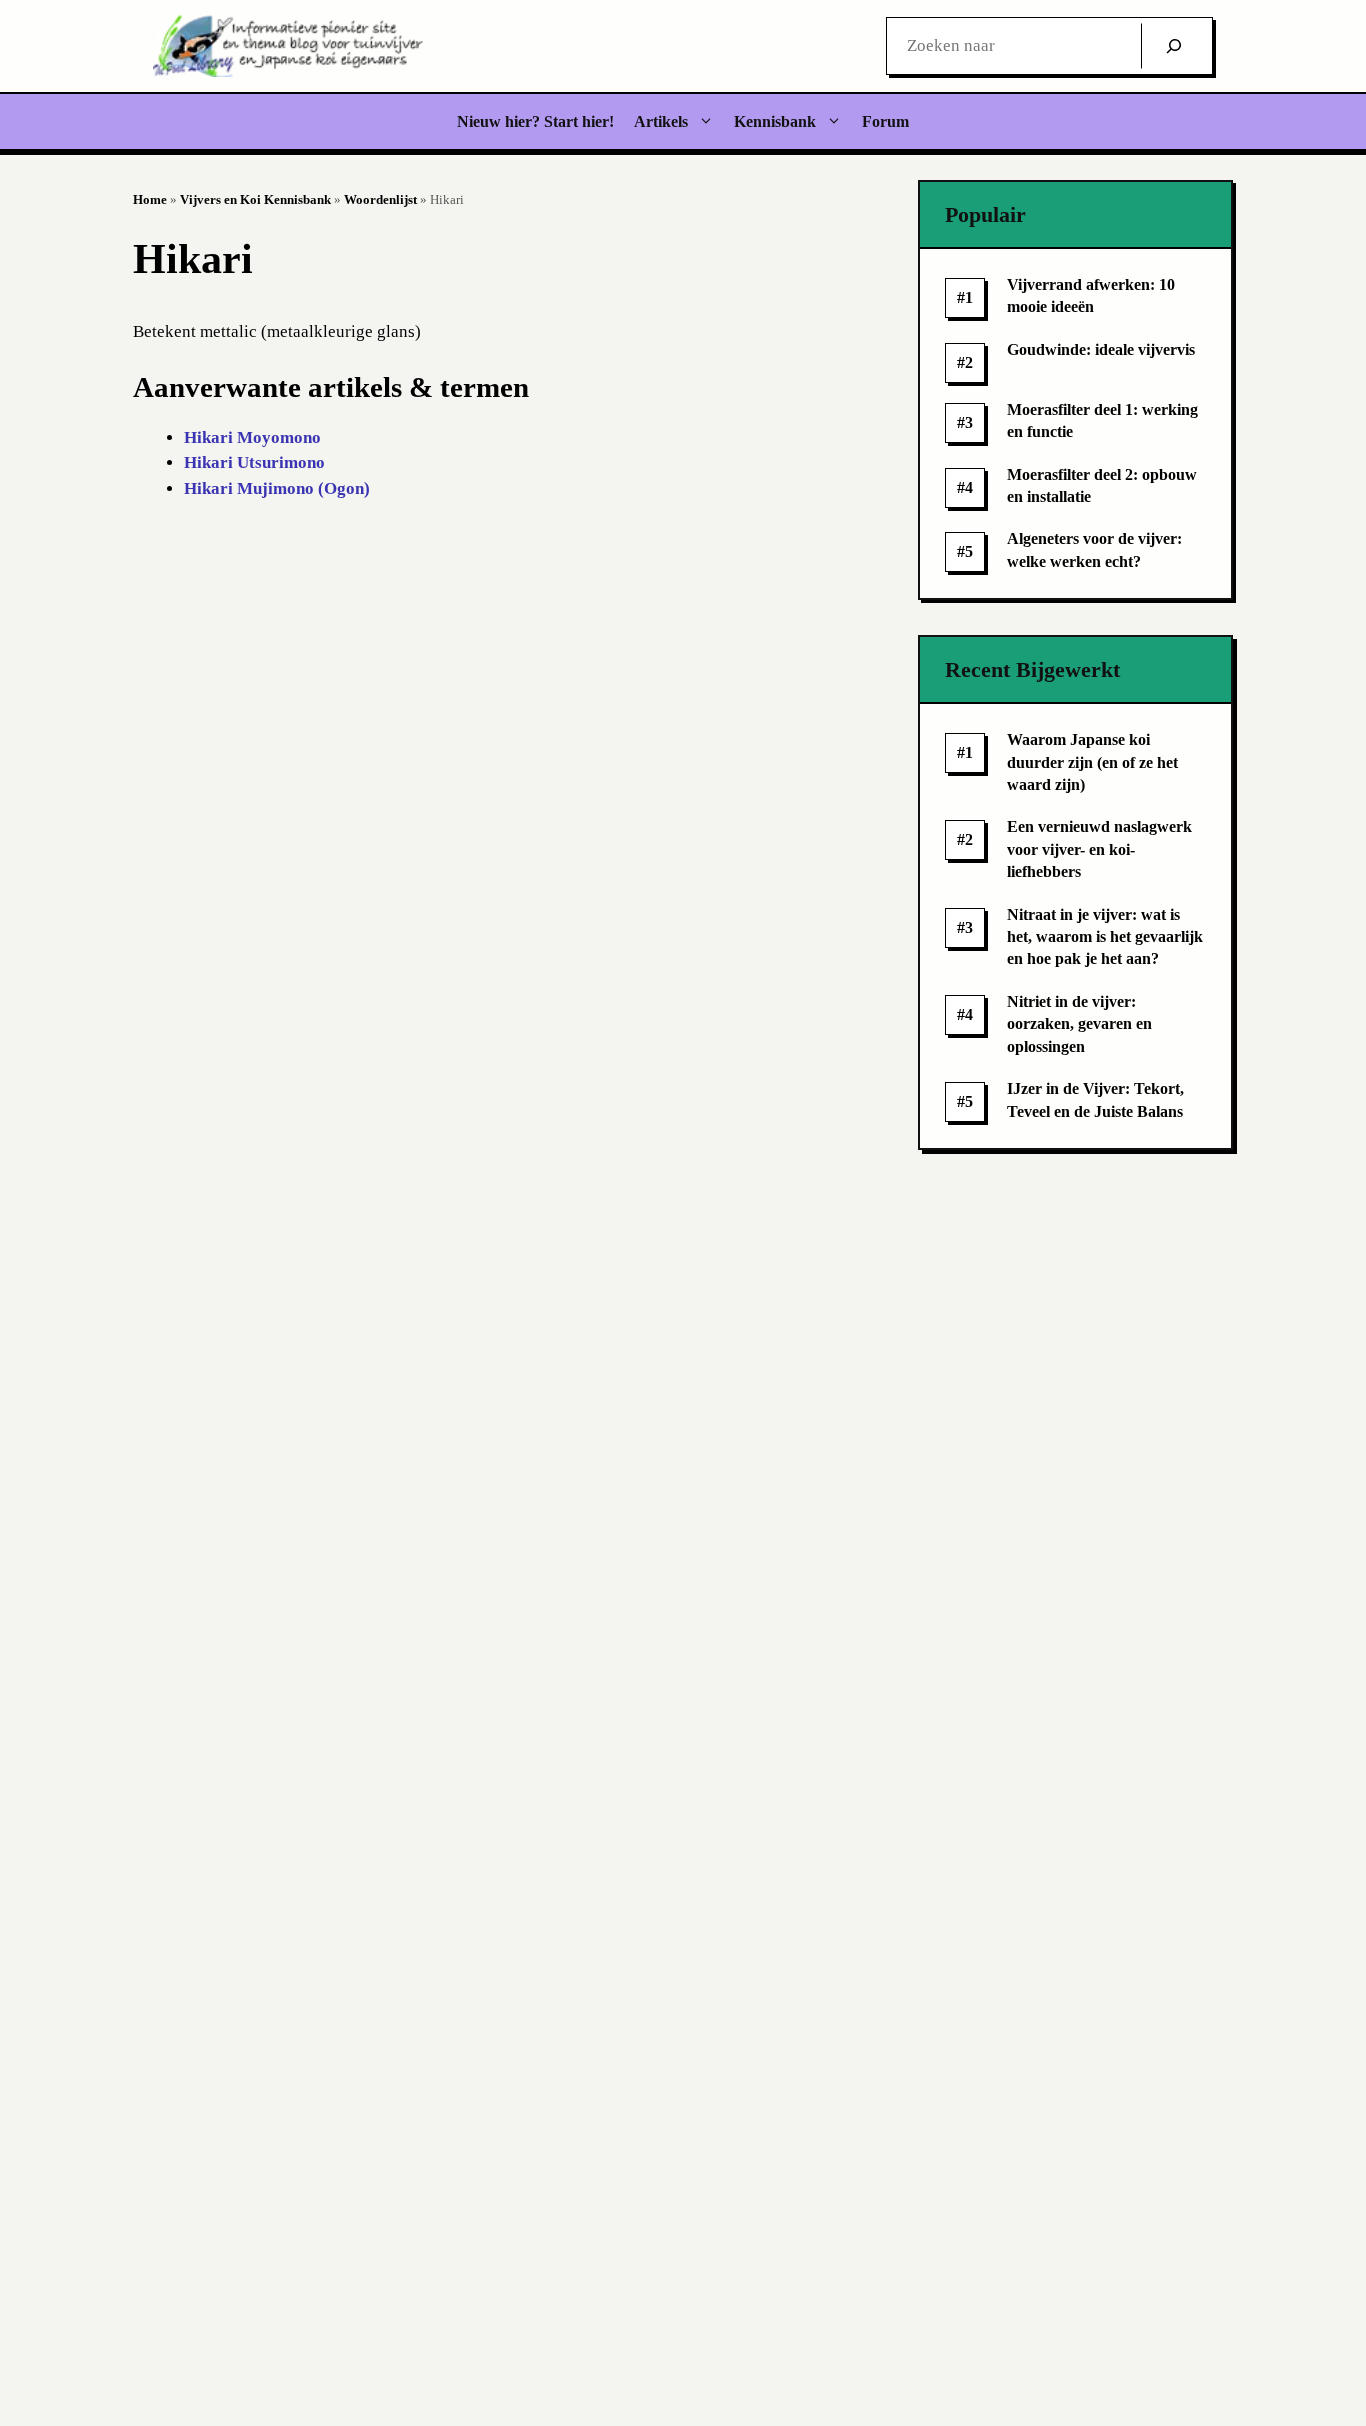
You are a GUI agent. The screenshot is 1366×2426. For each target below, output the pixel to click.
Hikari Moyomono (252, 437)
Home (150, 199)
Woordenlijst (380, 199)
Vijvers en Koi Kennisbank (255, 199)
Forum (885, 121)
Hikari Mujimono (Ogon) (277, 488)
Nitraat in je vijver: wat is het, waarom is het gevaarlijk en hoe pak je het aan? (1105, 937)
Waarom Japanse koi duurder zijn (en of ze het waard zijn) (1092, 762)
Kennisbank (775, 121)
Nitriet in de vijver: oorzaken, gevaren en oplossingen (1079, 1024)
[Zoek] (1174, 46)
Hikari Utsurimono (254, 462)
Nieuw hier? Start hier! (535, 121)
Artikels (661, 121)
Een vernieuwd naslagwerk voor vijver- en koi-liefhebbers (1099, 849)
